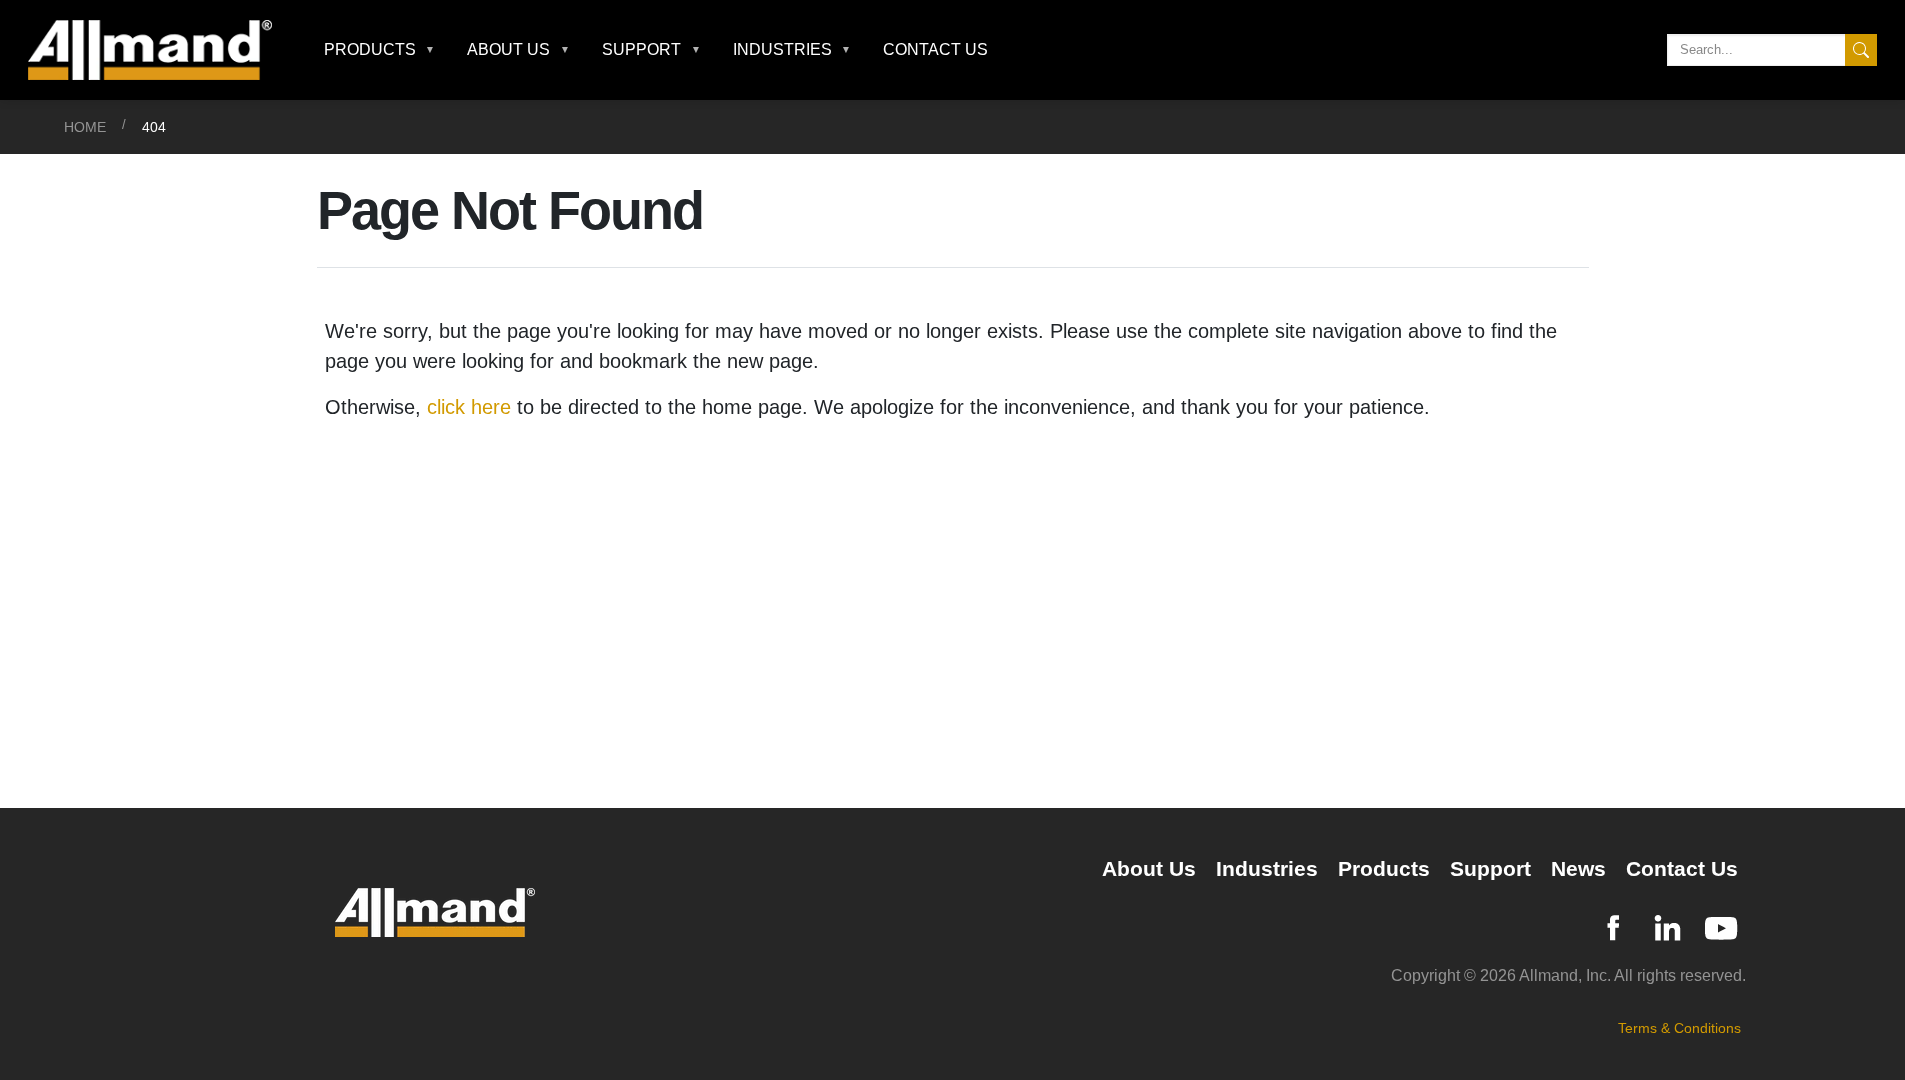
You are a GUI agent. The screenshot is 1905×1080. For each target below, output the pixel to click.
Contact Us (935, 49)
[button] (380, 50)
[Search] (1861, 50)
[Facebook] (1613, 925)
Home (85, 127)
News (1578, 868)
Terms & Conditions (1679, 1028)
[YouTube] (1721, 925)
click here (469, 407)
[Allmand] (158, 50)
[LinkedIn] (1667, 925)
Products (1384, 868)
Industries (1267, 868)
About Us (1149, 868)
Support (1490, 868)
